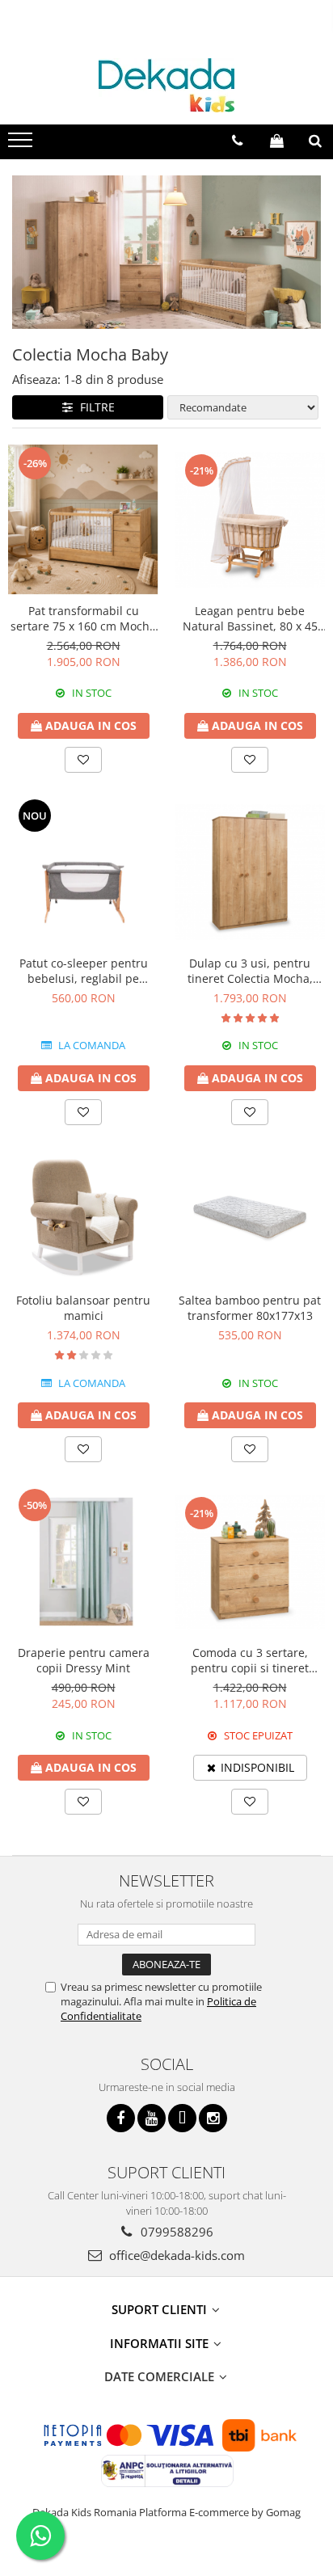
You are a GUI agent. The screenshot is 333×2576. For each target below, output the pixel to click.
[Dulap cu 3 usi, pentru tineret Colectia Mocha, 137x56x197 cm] (250, 872)
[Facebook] (121, 2118)
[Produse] (22, 145)
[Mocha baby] (166, 252)
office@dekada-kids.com (175, 2255)
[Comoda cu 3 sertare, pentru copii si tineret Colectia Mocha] (250, 1562)
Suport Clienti (161, 2309)
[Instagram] (213, 2118)
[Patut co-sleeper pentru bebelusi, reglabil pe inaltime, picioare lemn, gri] (83, 872)
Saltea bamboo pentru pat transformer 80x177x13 (250, 1308)
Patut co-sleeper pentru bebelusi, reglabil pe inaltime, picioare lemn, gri (84, 971)
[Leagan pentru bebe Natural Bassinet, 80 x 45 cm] (250, 519)
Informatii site (161, 2343)
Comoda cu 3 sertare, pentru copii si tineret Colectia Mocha (250, 1660)
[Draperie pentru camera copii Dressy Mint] (83, 1562)
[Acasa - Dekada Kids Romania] (166, 85)
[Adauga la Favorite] (83, 760)
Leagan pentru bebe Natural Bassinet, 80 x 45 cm (250, 618)
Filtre (94, 407)
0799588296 (175, 2232)
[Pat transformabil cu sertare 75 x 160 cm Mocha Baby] (83, 520)
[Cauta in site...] (315, 141)
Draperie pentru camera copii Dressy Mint (84, 1660)
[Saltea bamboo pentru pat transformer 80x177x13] (250, 1217)
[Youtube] (152, 2118)
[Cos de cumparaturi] (277, 141)
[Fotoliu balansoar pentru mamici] (83, 1217)
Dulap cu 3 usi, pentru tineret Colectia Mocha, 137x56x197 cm (250, 971)
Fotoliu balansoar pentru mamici (83, 1308)
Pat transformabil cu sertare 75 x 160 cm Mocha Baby (83, 618)
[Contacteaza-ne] (237, 141)
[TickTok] (182, 2118)
